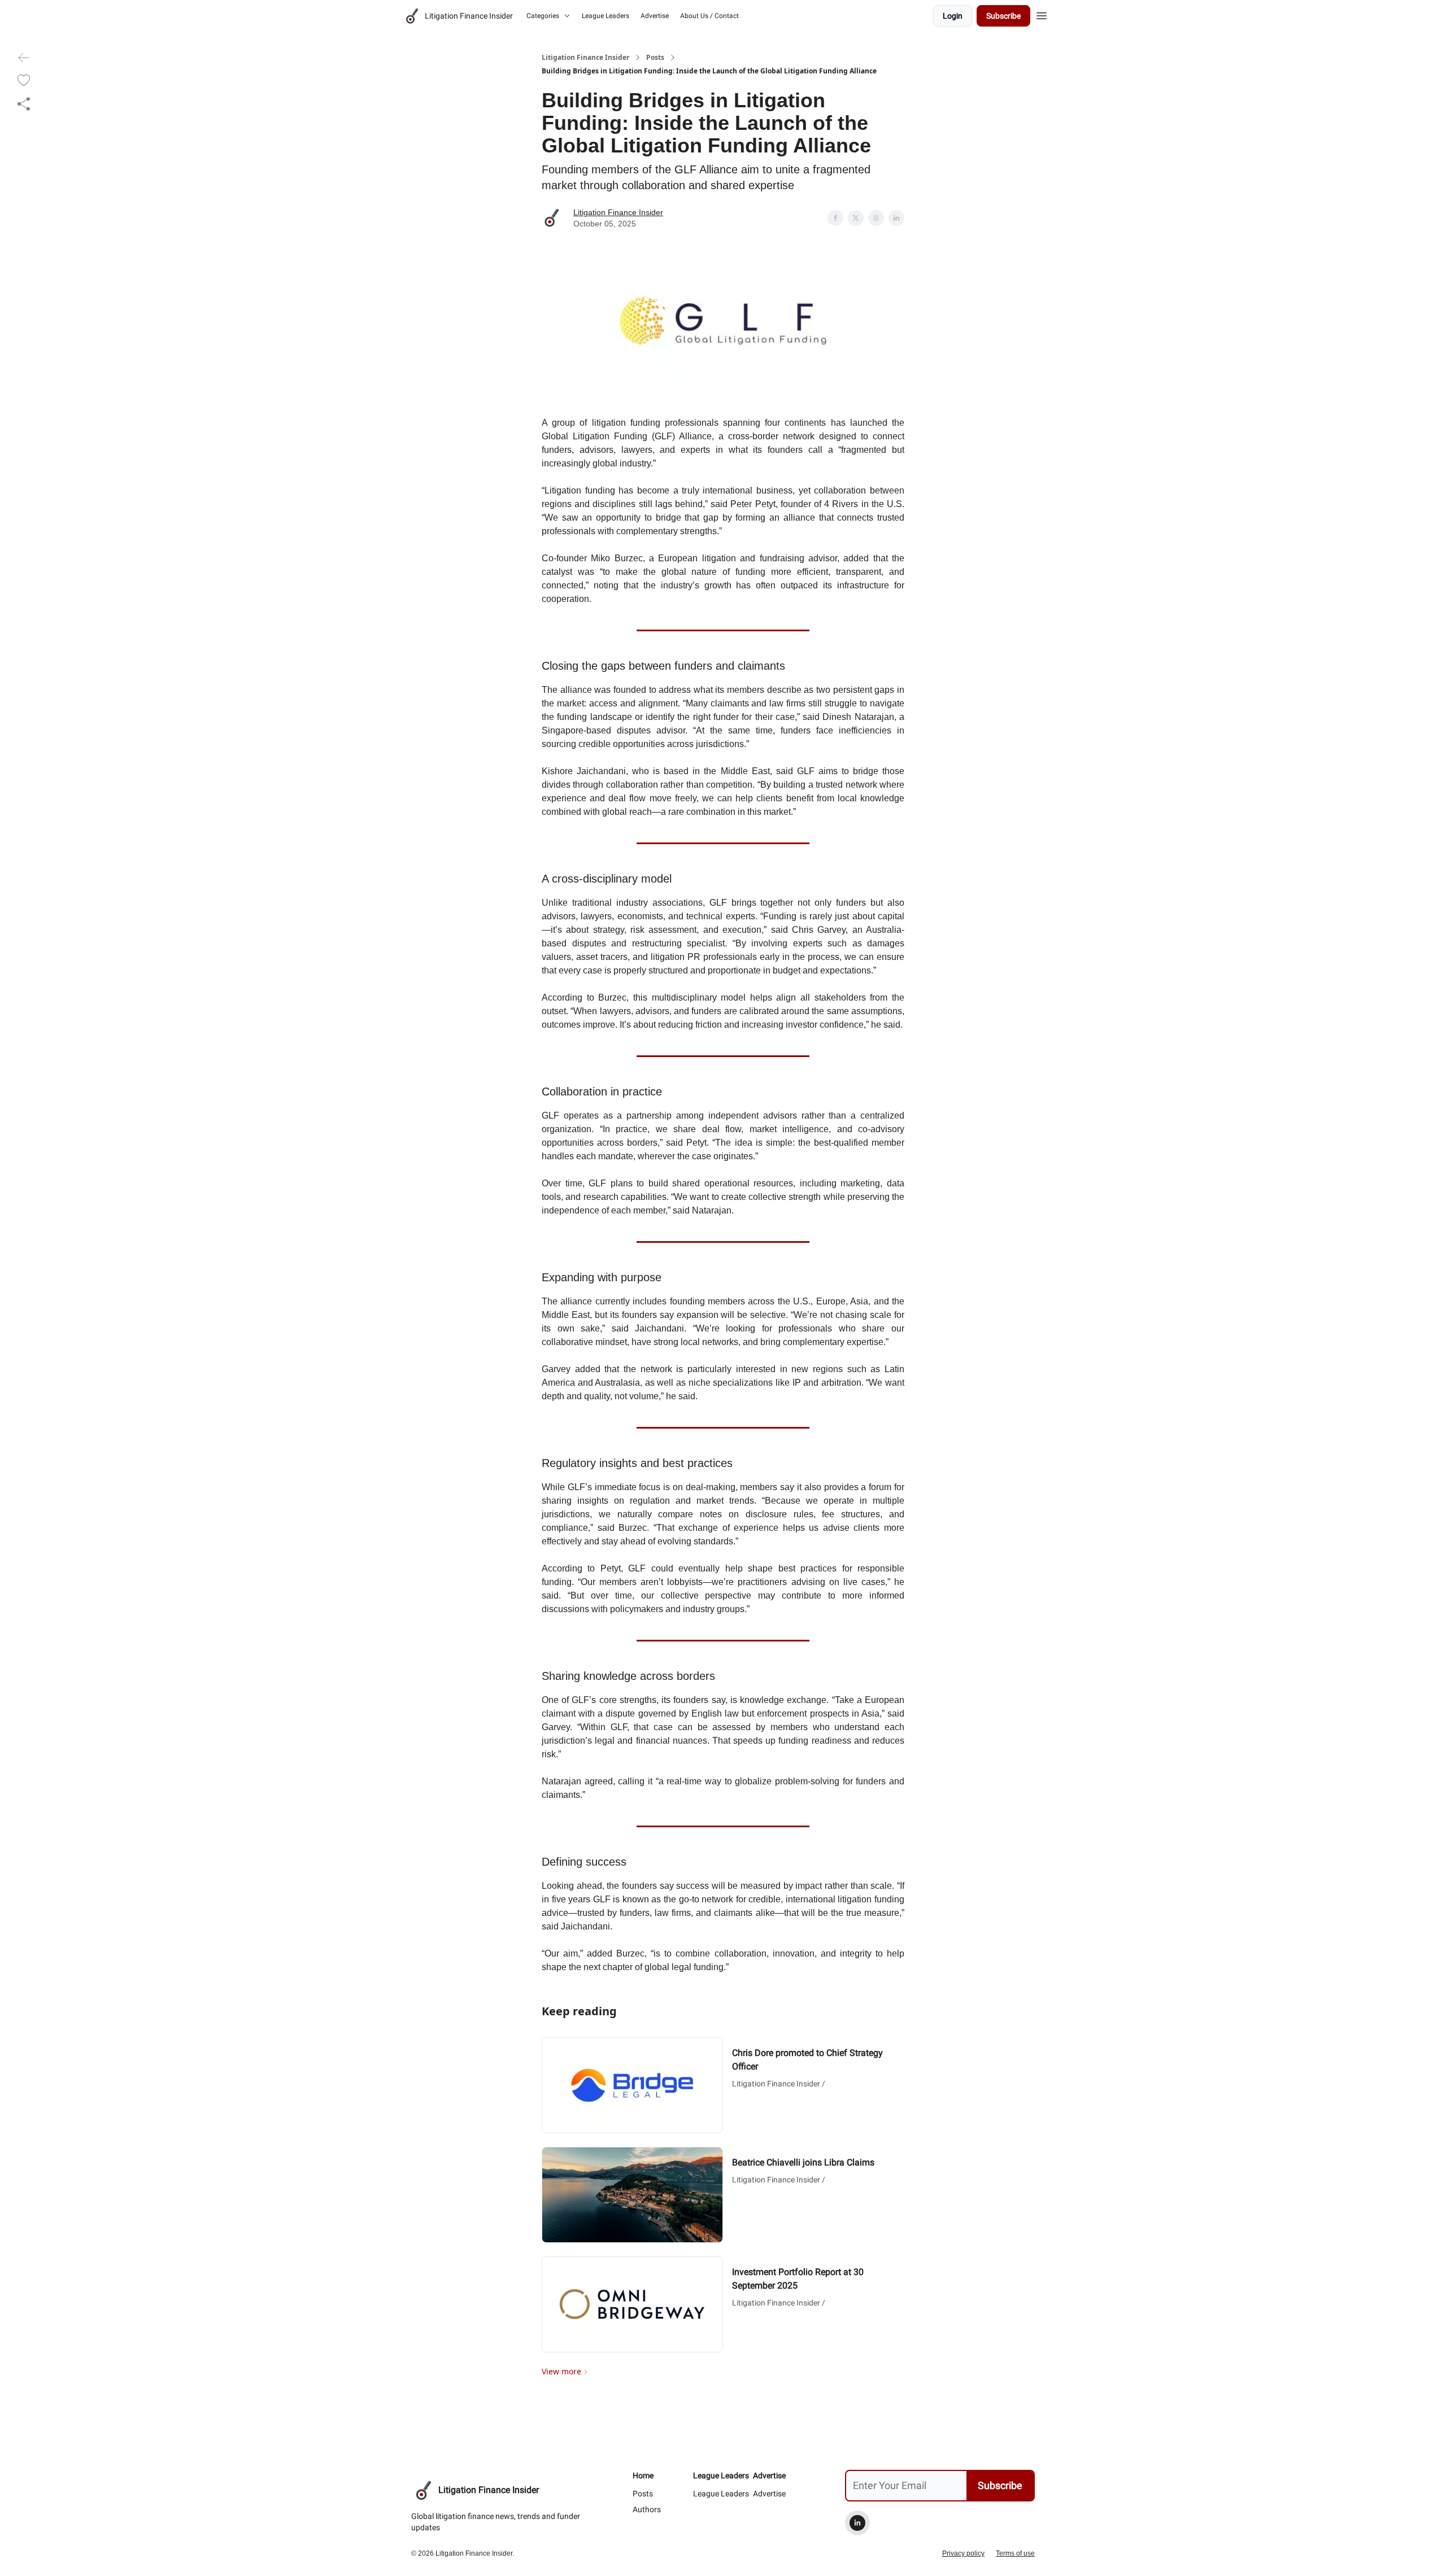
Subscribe (1003, 16)
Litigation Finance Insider (585, 58)
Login (953, 16)
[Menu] (1042, 14)
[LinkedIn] (857, 2523)
